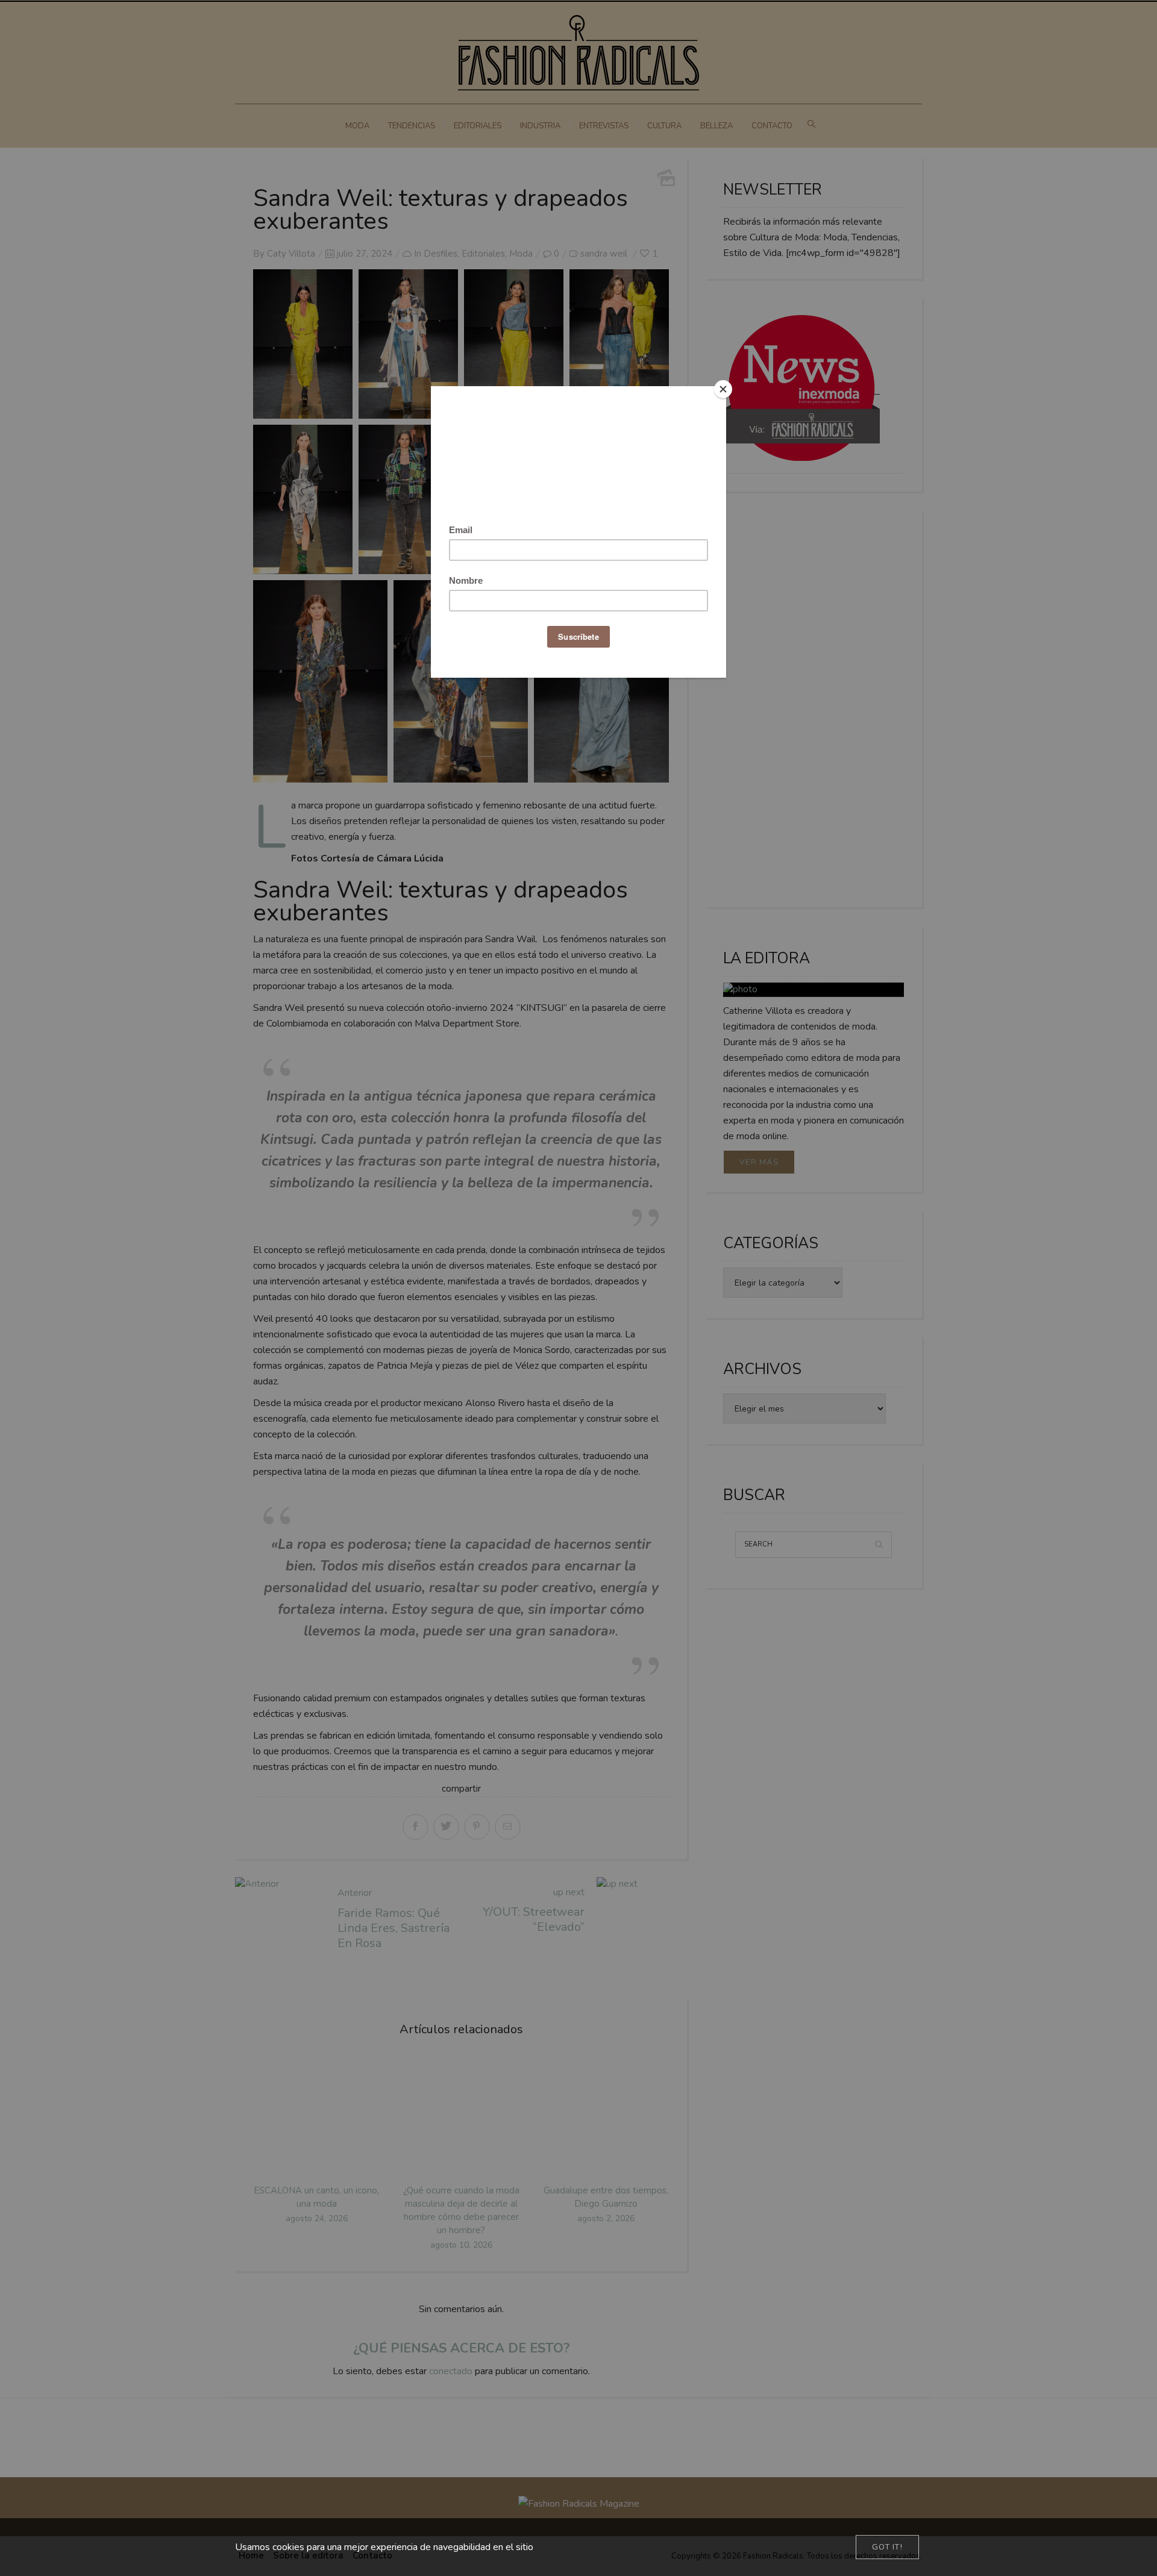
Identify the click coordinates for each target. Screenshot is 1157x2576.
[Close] (723, 389)
